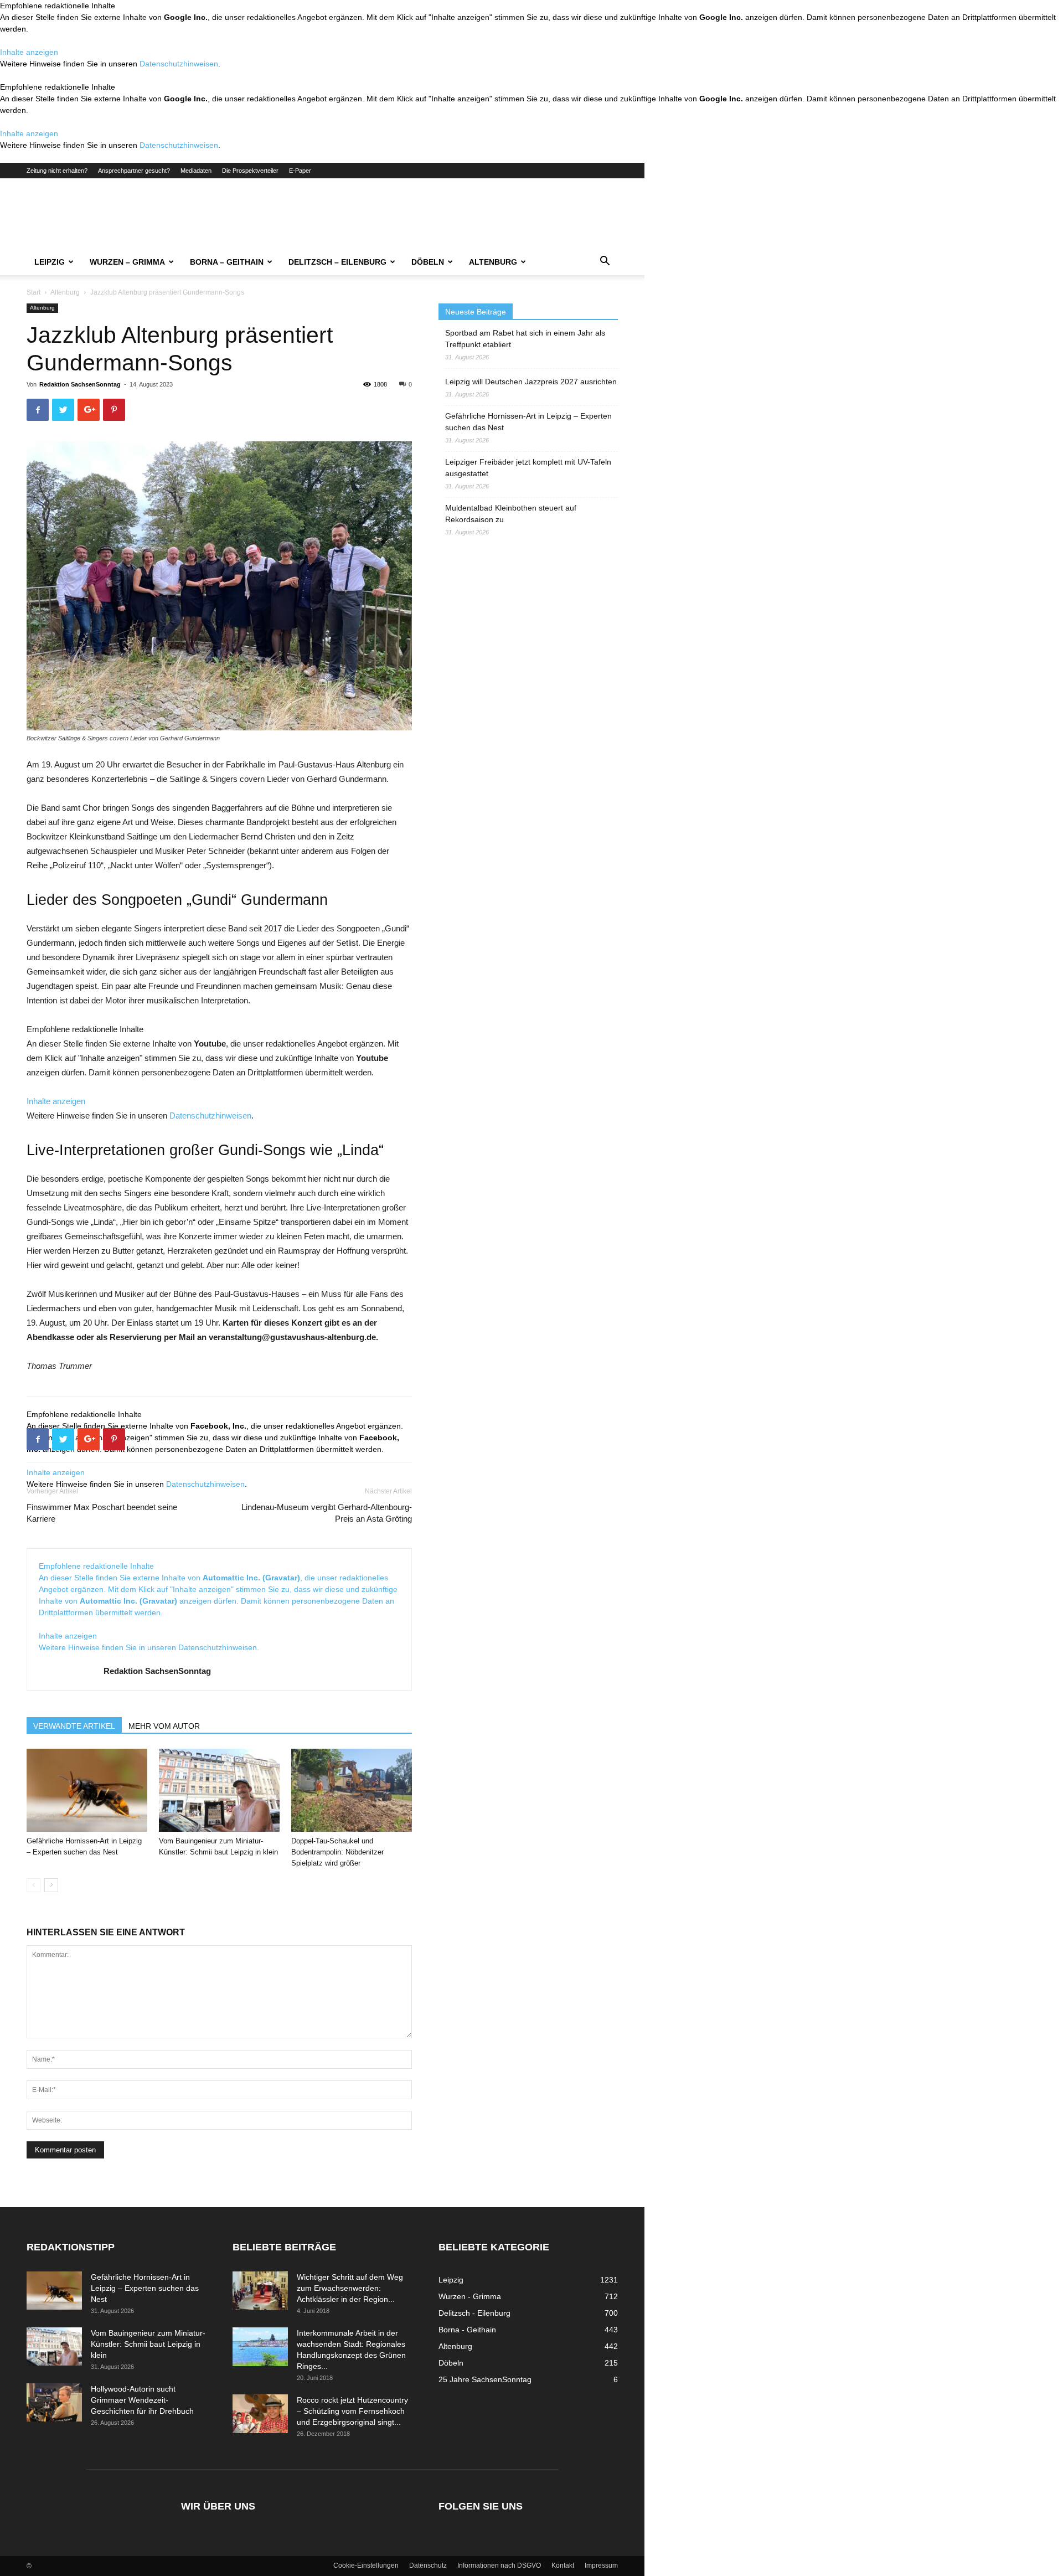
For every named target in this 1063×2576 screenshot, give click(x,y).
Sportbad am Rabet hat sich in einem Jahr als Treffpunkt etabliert (525, 339)
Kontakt (563, 2565)
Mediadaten (196, 171)
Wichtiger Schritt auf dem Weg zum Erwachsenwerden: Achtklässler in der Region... (350, 2288)
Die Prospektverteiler (250, 171)
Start (33, 292)
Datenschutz (428, 2565)
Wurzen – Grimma (127, 262)
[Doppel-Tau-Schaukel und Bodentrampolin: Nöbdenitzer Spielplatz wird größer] (352, 1790)
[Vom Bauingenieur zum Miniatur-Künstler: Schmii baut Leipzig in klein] (219, 1790)
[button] (605, 262)
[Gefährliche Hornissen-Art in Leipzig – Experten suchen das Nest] (87, 1790)
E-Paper (300, 171)
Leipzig (50, 262)
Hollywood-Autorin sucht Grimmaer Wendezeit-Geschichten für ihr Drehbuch (142, 2400)
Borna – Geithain (227, 262)
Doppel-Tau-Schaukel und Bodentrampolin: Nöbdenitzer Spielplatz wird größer (337, 1852)
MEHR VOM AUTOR (164, 1726)
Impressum (601, 2565)
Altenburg (493, 262)
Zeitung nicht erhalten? (57, 171)
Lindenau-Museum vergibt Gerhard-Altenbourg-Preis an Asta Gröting (327, 1513)
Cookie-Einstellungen (366, 2565)
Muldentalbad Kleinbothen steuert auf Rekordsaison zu (511, 514)
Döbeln (428, 262)
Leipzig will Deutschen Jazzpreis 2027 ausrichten (531, 382)
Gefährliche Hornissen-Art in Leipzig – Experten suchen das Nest (528, 422)
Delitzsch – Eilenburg (337, 262)
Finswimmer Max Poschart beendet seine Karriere (102, 1513)
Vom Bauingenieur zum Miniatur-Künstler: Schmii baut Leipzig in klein (148, 2344)
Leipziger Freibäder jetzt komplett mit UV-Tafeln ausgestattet (528, 468)
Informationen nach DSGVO (499, 2565)
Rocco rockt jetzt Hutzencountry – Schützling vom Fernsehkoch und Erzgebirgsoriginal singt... (352, 2411)
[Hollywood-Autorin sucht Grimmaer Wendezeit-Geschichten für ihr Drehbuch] (54, 2402)
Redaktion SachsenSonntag (80, 384)
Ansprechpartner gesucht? (134, 171)
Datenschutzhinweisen (179, 64)
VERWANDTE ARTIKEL (74, 1726)
